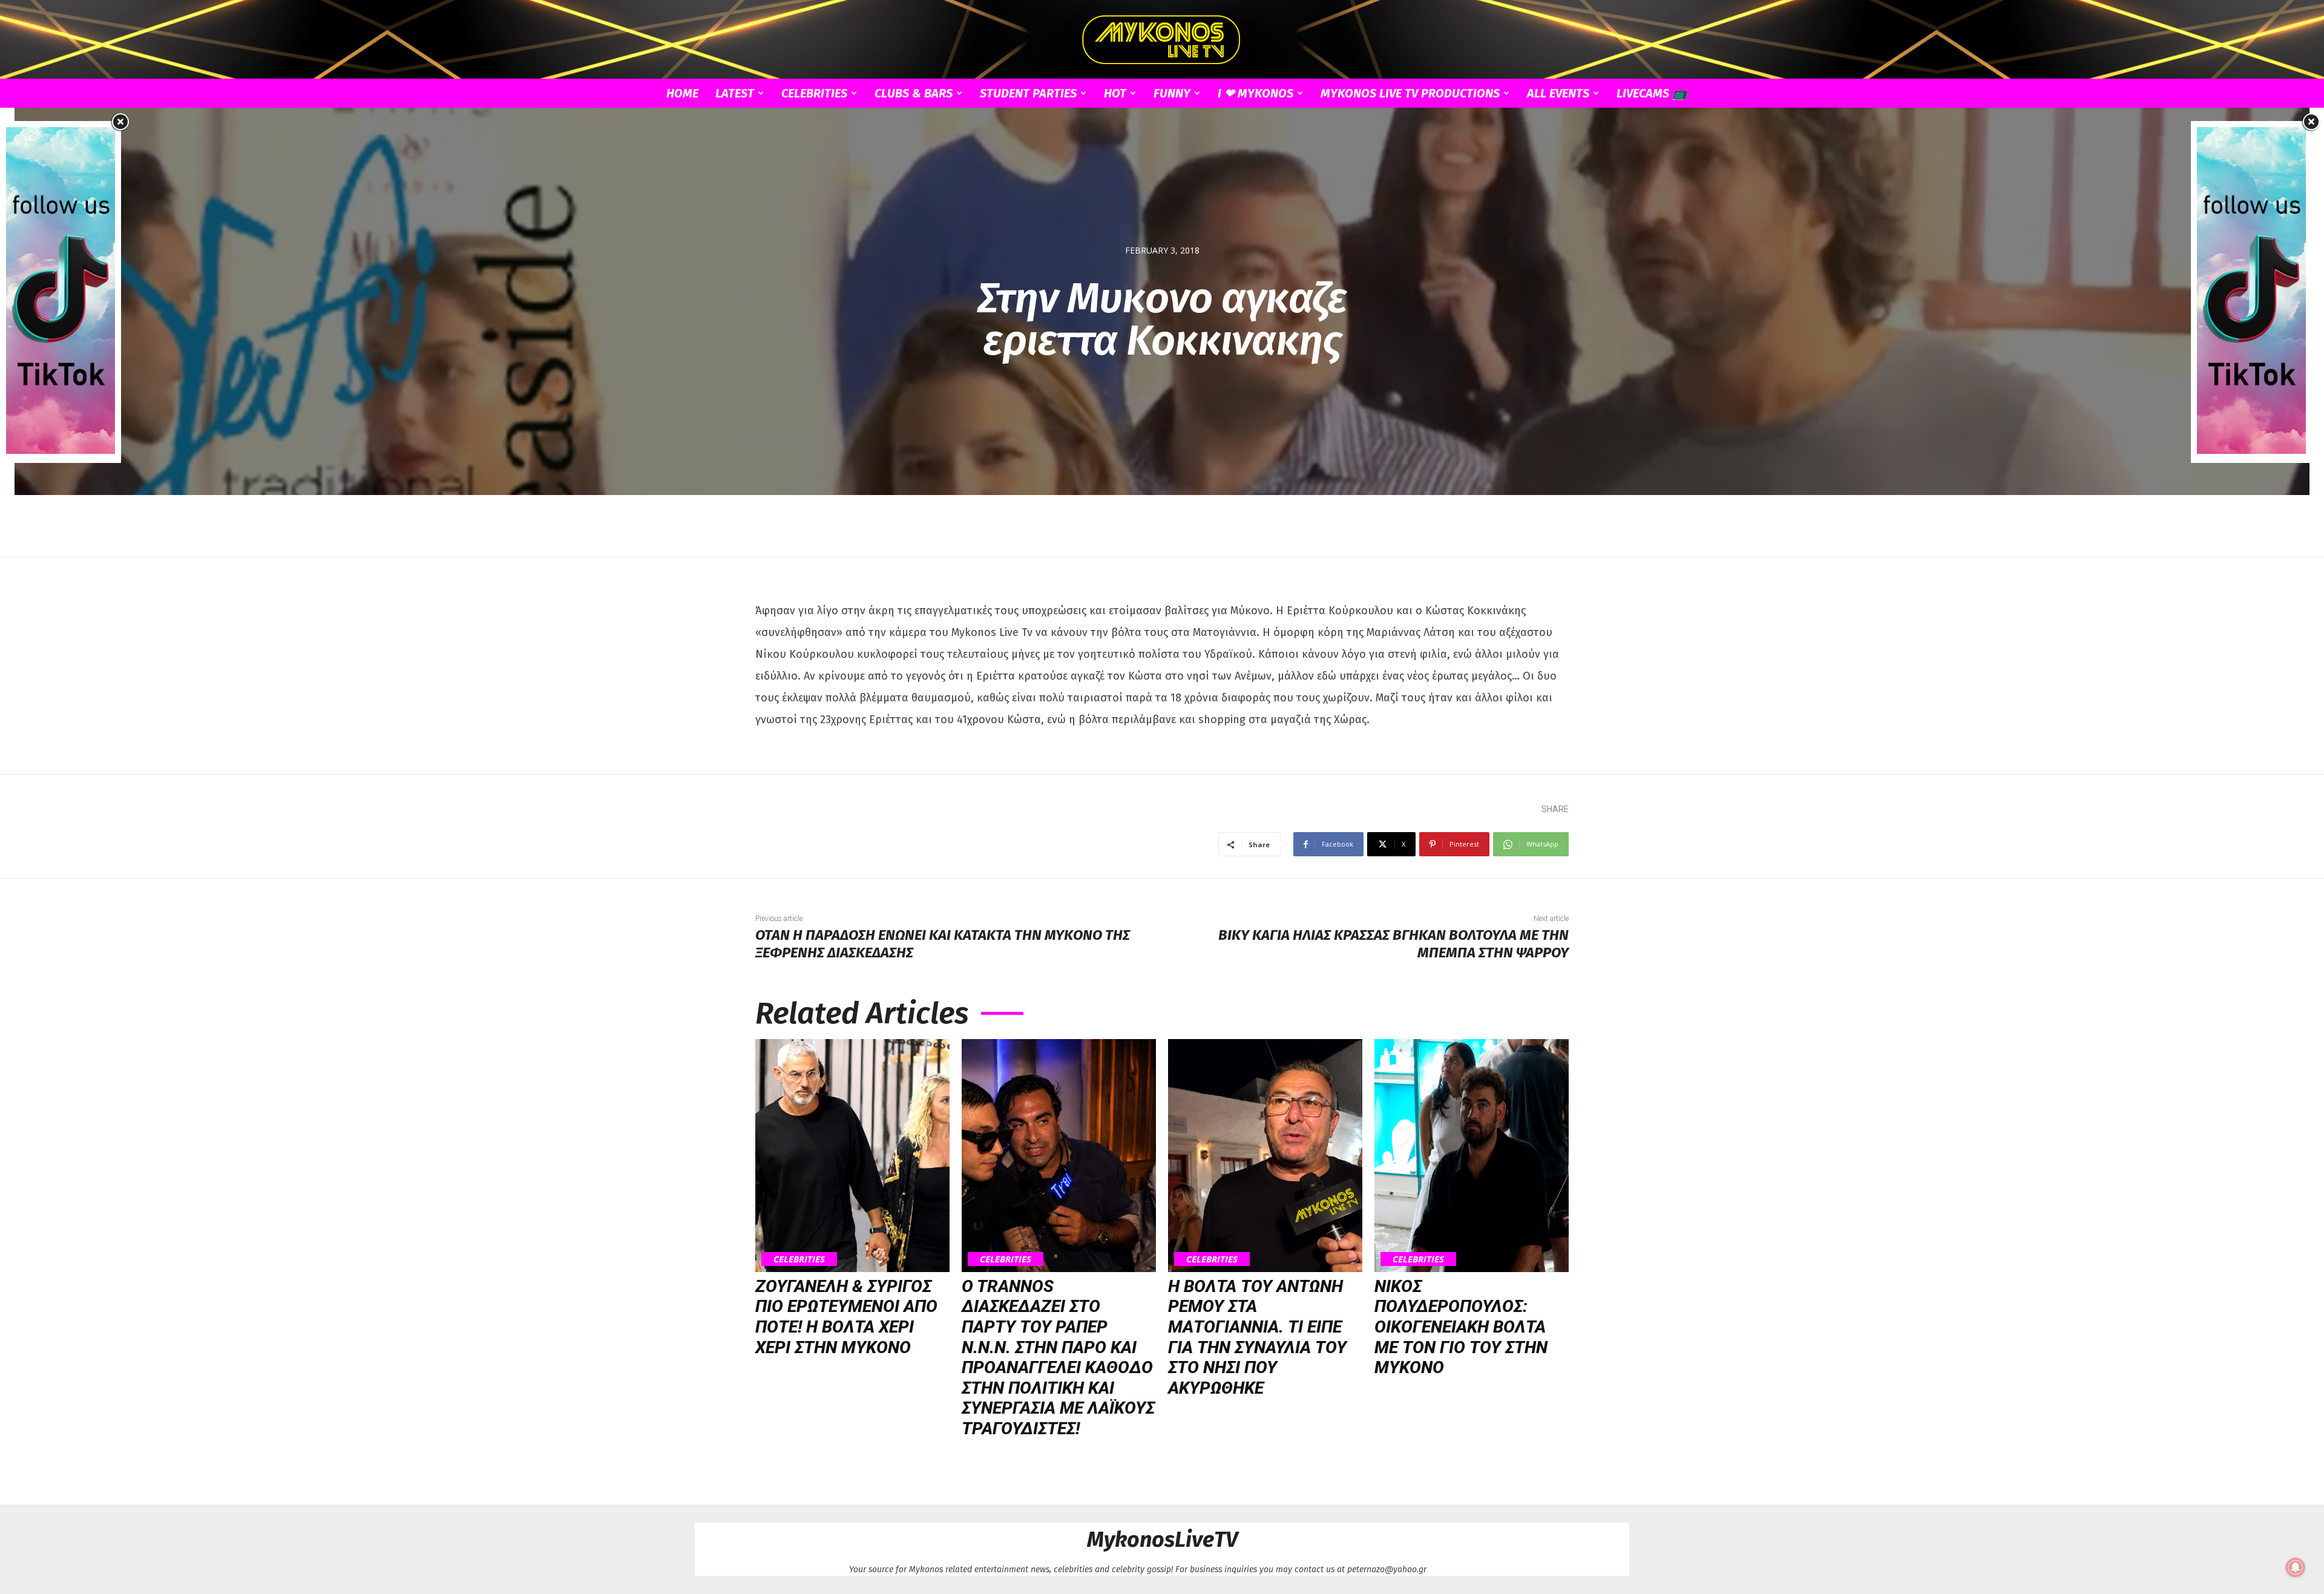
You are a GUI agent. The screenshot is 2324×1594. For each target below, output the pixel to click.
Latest (735, 93)
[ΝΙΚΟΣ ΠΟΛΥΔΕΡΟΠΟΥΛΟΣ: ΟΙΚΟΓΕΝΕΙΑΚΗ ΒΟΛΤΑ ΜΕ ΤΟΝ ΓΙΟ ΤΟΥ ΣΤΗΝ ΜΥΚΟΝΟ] (1472, 1156)
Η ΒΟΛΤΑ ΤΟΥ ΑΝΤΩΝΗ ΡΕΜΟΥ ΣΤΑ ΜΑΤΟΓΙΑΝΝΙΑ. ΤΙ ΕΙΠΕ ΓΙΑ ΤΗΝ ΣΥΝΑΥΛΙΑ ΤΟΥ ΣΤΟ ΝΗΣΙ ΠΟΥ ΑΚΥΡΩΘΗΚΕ (1257, 1337)
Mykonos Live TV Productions (1410, 93)
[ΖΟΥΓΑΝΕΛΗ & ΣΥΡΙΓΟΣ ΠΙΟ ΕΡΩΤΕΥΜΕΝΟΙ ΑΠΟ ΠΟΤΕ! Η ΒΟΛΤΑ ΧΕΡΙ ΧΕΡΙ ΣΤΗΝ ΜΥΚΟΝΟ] (852, 1156)
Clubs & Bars (914, 93)
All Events (1558, 93)
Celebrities (814, 93)
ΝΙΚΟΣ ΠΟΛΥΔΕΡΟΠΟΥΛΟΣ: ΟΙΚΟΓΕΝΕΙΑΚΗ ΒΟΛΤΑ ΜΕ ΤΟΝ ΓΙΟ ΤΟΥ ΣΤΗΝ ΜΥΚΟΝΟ (1461, 1327)
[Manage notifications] (2296, 1567)
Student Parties (1028, 93)
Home (682, 93)
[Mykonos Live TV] (1162, 40)
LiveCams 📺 (1652, 93)
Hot (1115, 93)
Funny (1172, 93)
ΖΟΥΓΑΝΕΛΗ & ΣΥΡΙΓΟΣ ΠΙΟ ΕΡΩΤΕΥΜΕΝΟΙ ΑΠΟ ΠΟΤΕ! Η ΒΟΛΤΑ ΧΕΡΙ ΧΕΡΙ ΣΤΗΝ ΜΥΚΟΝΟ (846, 1317)
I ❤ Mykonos (1256, 93)
